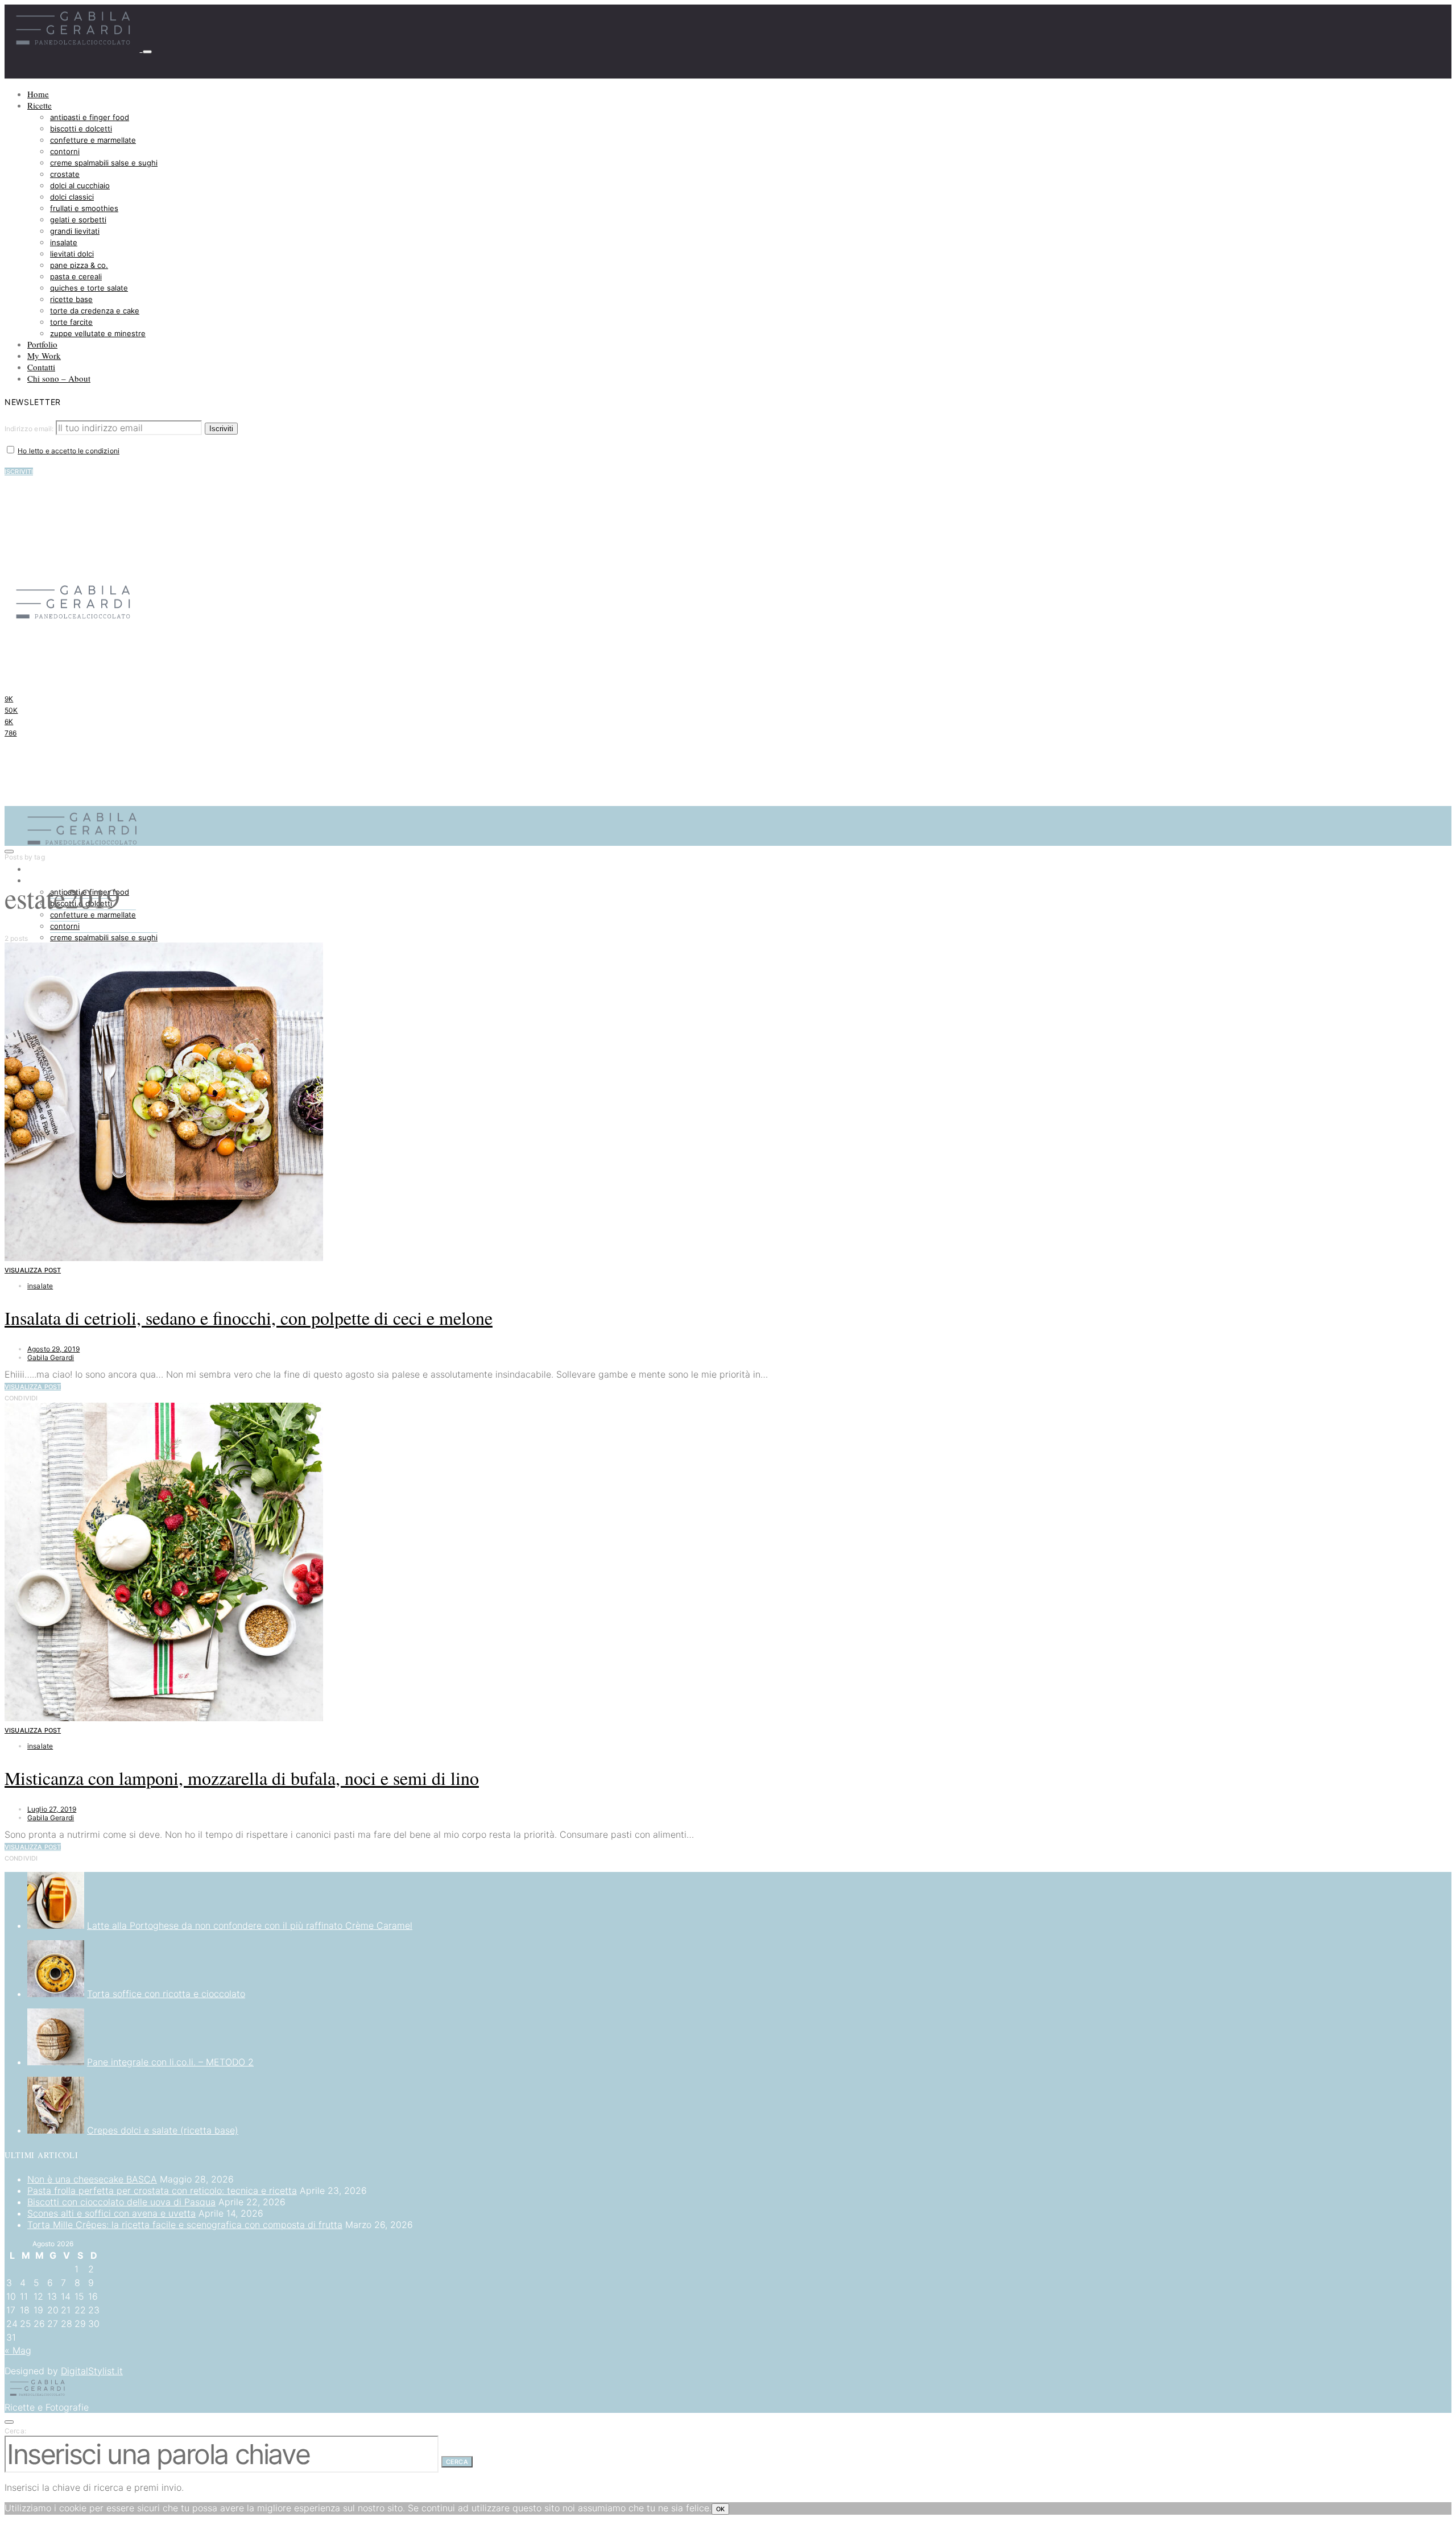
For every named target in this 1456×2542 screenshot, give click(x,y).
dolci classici (72, 197)
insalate (64, 242)
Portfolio (42, 344)
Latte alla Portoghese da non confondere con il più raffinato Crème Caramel (250, 1925)
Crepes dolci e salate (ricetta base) (163, 2130)
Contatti (41, 367)
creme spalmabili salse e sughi (104, 163)
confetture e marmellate (93, 140)
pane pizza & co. (79, 265)
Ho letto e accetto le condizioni (69, 451)
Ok (720, 2509)
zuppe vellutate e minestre (98, 333)
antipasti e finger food (90, 117)
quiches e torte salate (89, 288)
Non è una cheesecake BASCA (92, 2179)
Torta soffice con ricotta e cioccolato (166, 1994)
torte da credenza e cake (95, 311)
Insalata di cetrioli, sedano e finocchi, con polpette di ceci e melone (249, 1318)
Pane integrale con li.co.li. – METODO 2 (170, 2062)
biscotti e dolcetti (81, 129)
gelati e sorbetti (78, 220)
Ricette (40, 105)
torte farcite (71, 322)
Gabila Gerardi (51, 1357)
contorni (65, 151)
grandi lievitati (75, 231)
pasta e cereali (76, 276)
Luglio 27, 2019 (52, 1809)
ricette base (71, 299)
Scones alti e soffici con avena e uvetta (111, 2213)
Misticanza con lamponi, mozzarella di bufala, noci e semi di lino (242, 1778)
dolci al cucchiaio (80, 185)
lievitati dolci (72, 254)
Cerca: (15, 2431)
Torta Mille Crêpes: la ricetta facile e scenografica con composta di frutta (185, 2225)
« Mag (18, 2350)
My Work (44, 356)
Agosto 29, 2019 (53, 1349)
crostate (65, 174)
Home (38, 94)
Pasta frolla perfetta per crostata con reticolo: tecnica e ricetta (162, 2190)
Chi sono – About (59, 378)
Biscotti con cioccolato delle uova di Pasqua (121, 2202)
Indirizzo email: (30, 429)
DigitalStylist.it (92, 2371)
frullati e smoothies (84, 208)
